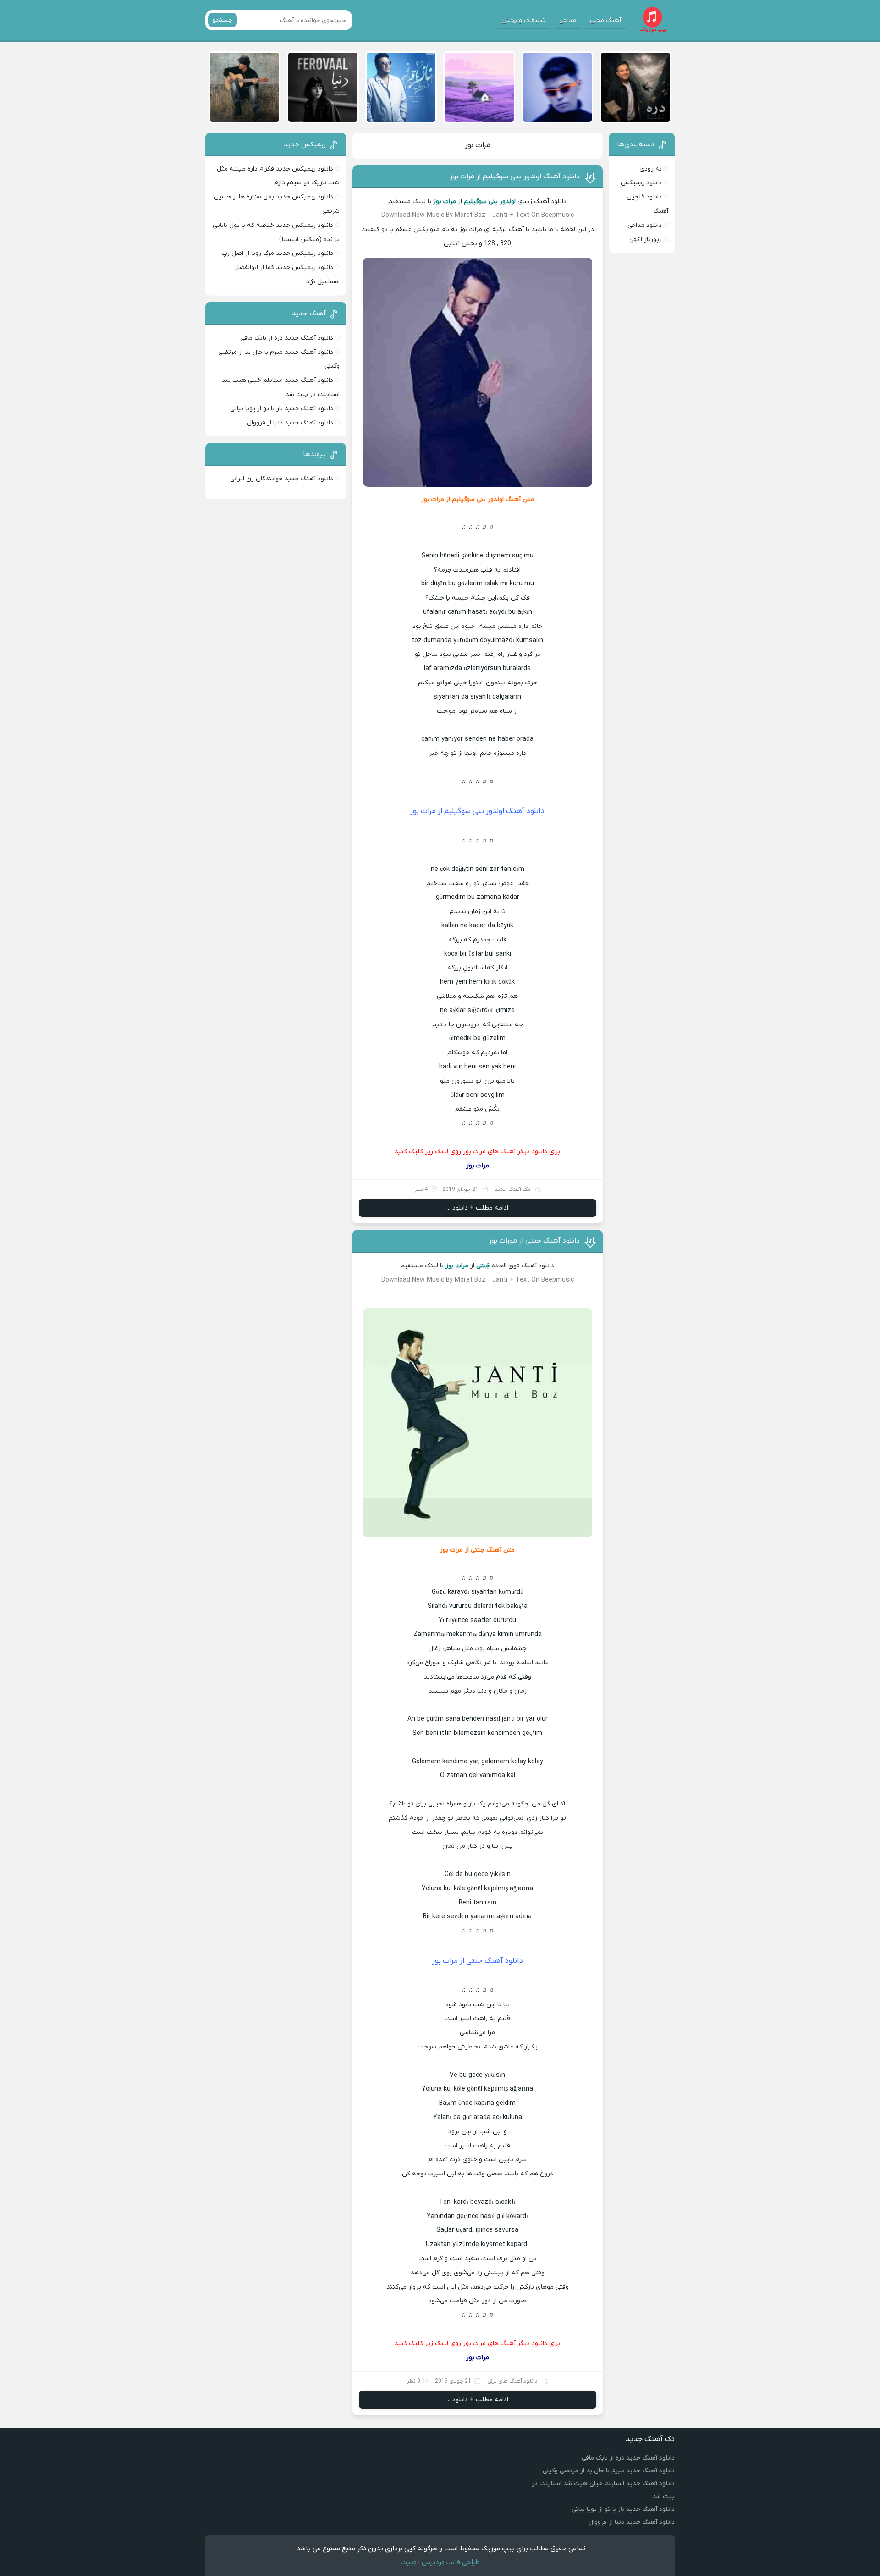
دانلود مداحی (645, 225)
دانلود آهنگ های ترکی (512, 2381)
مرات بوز (478, 145)
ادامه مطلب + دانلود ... (477, 1208)
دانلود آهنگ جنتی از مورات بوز (534, 1241)
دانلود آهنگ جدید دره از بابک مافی (287, 338)
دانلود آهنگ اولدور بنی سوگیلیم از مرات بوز (515, 176)
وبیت (409, 2562)
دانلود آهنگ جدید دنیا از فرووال (290, 423)
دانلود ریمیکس (641, 183)
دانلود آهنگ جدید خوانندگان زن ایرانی (282, 479)
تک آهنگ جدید (512, 1189)
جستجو (223, 20)
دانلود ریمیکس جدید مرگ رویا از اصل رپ (278, 253)
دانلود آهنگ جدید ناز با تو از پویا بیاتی (282, 409)
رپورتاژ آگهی (646, 239)
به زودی (651, 169)
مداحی (568, 20)
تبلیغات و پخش (523, 20)
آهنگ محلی (605, 20)
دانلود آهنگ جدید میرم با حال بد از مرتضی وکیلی (609, 2471)
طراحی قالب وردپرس (451, 2562)
